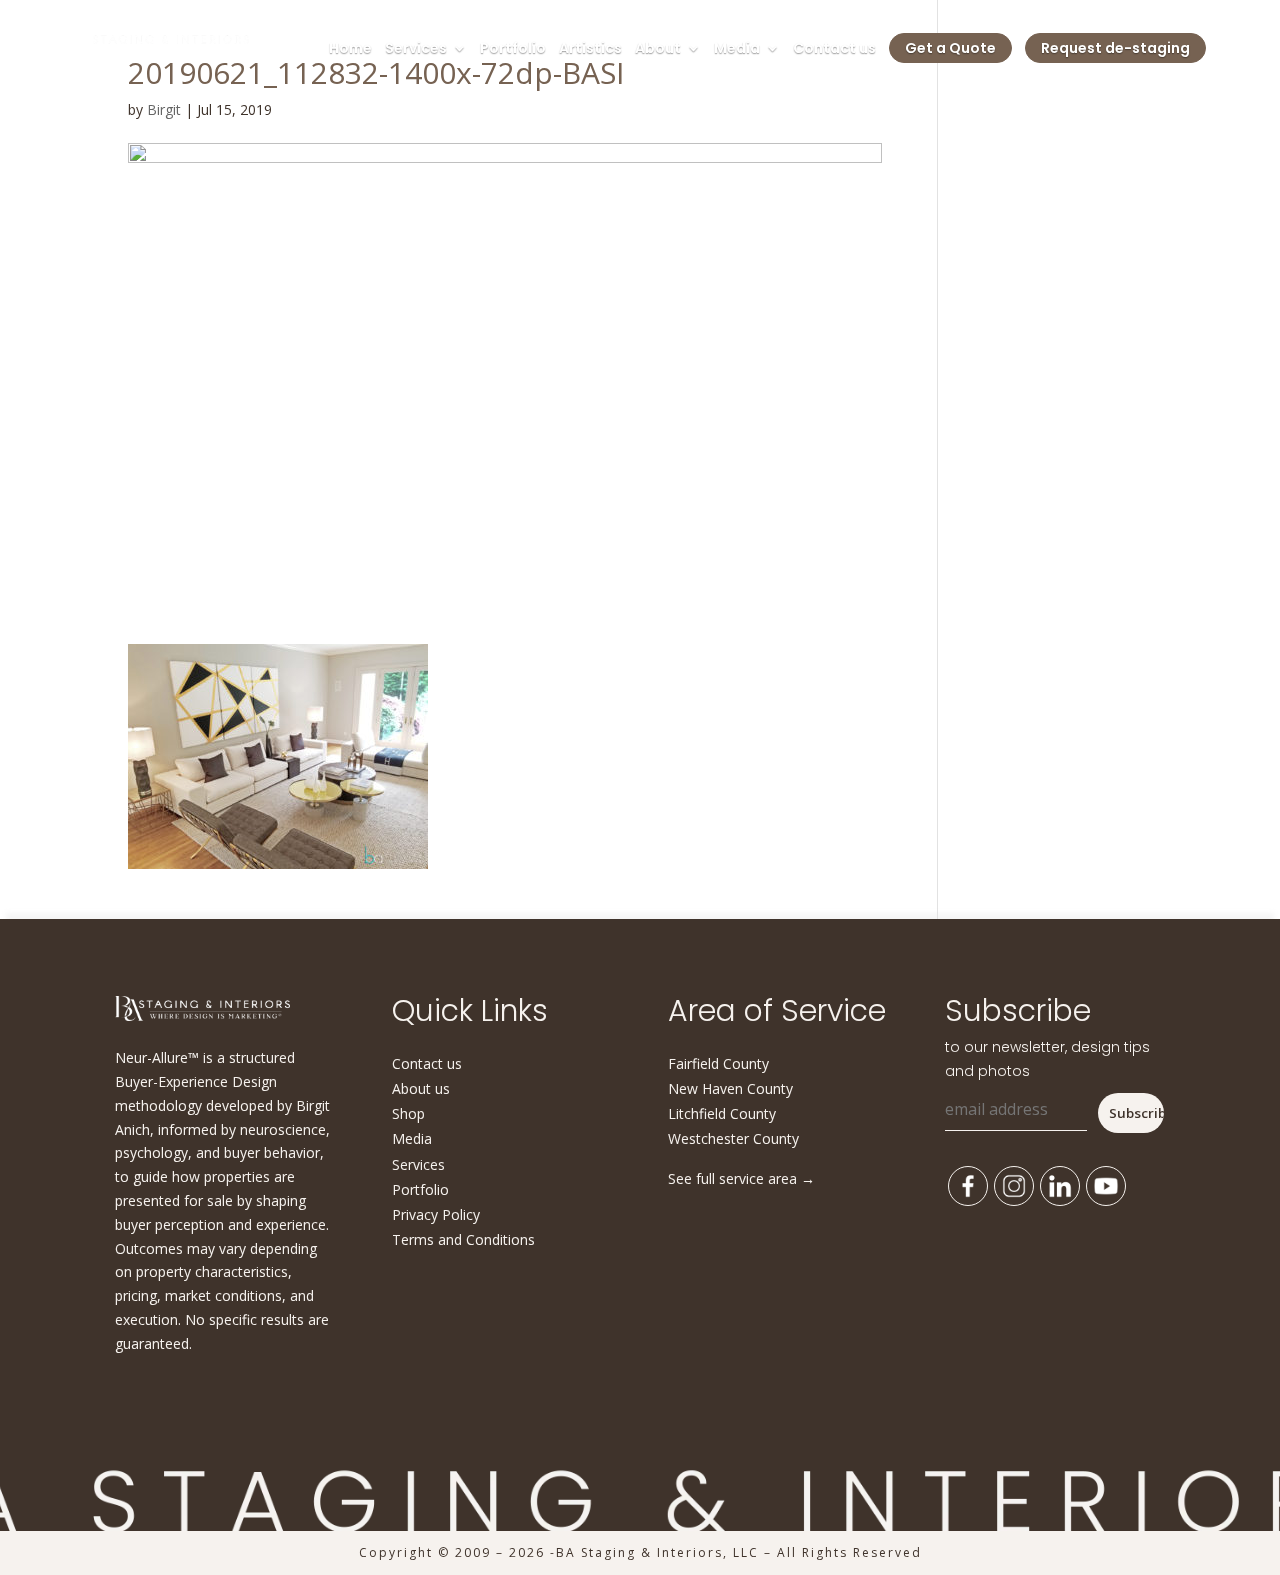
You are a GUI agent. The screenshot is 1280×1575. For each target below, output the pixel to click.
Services (416, 49)
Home (350, 49)
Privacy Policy (436, 1214)
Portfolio (513, 49)
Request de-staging (1115, 48)
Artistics (590, 49)
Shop (408, 1113)
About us (421, 1088)
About (658, 49)
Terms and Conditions (463, 1239)
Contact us (834, 49)
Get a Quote (950, 48)
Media (737, 49)
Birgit (164, 109)
